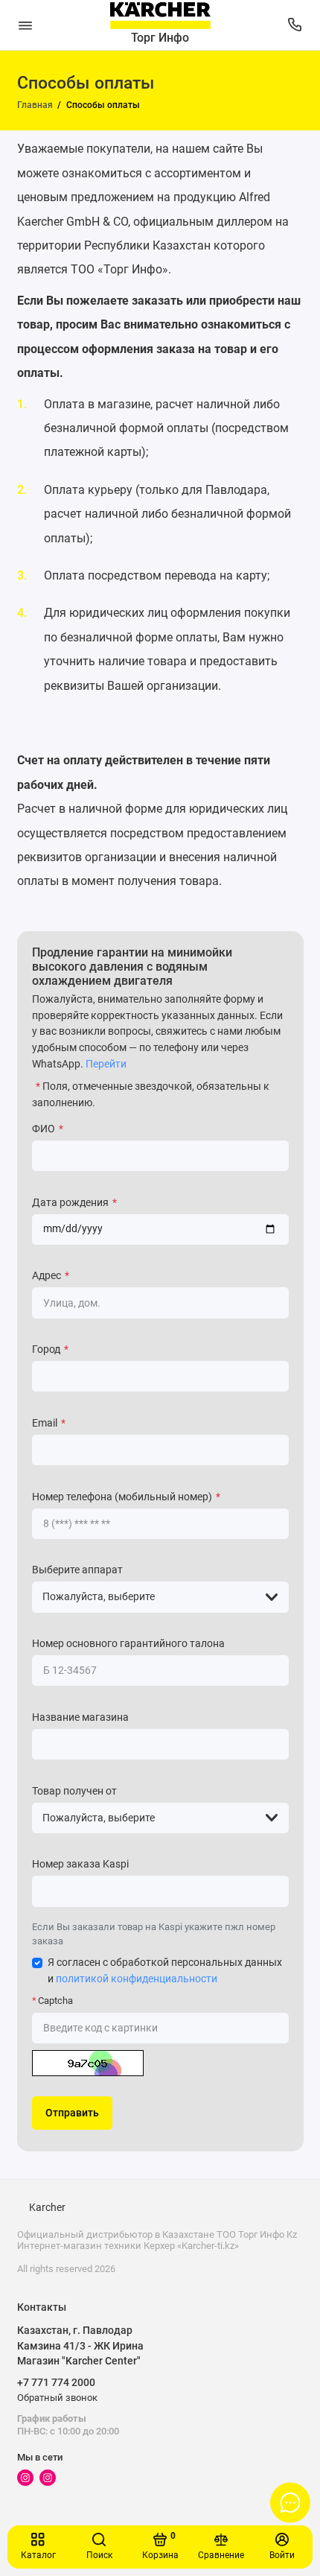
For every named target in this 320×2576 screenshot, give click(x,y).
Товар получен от (74, 1791)
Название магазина (80, 1717)
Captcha (55, 2001)
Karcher (47, 2208)
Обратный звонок (57, 2398)
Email (49, 1423)
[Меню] (25, 25)
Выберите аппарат (77, 1570)
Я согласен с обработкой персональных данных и (165, 1971)
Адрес (51, 1276)
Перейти (106, 1064)
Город (50, 1349)
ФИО (48, 1129)
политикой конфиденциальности (137, 1979)
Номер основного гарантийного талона (128, 1644)
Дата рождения (74, 1203)
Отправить (72, 2113)
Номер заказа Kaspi (80, 1864)
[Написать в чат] (290, 2502)
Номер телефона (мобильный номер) (126, 1497)
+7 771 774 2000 (56, 2382)
